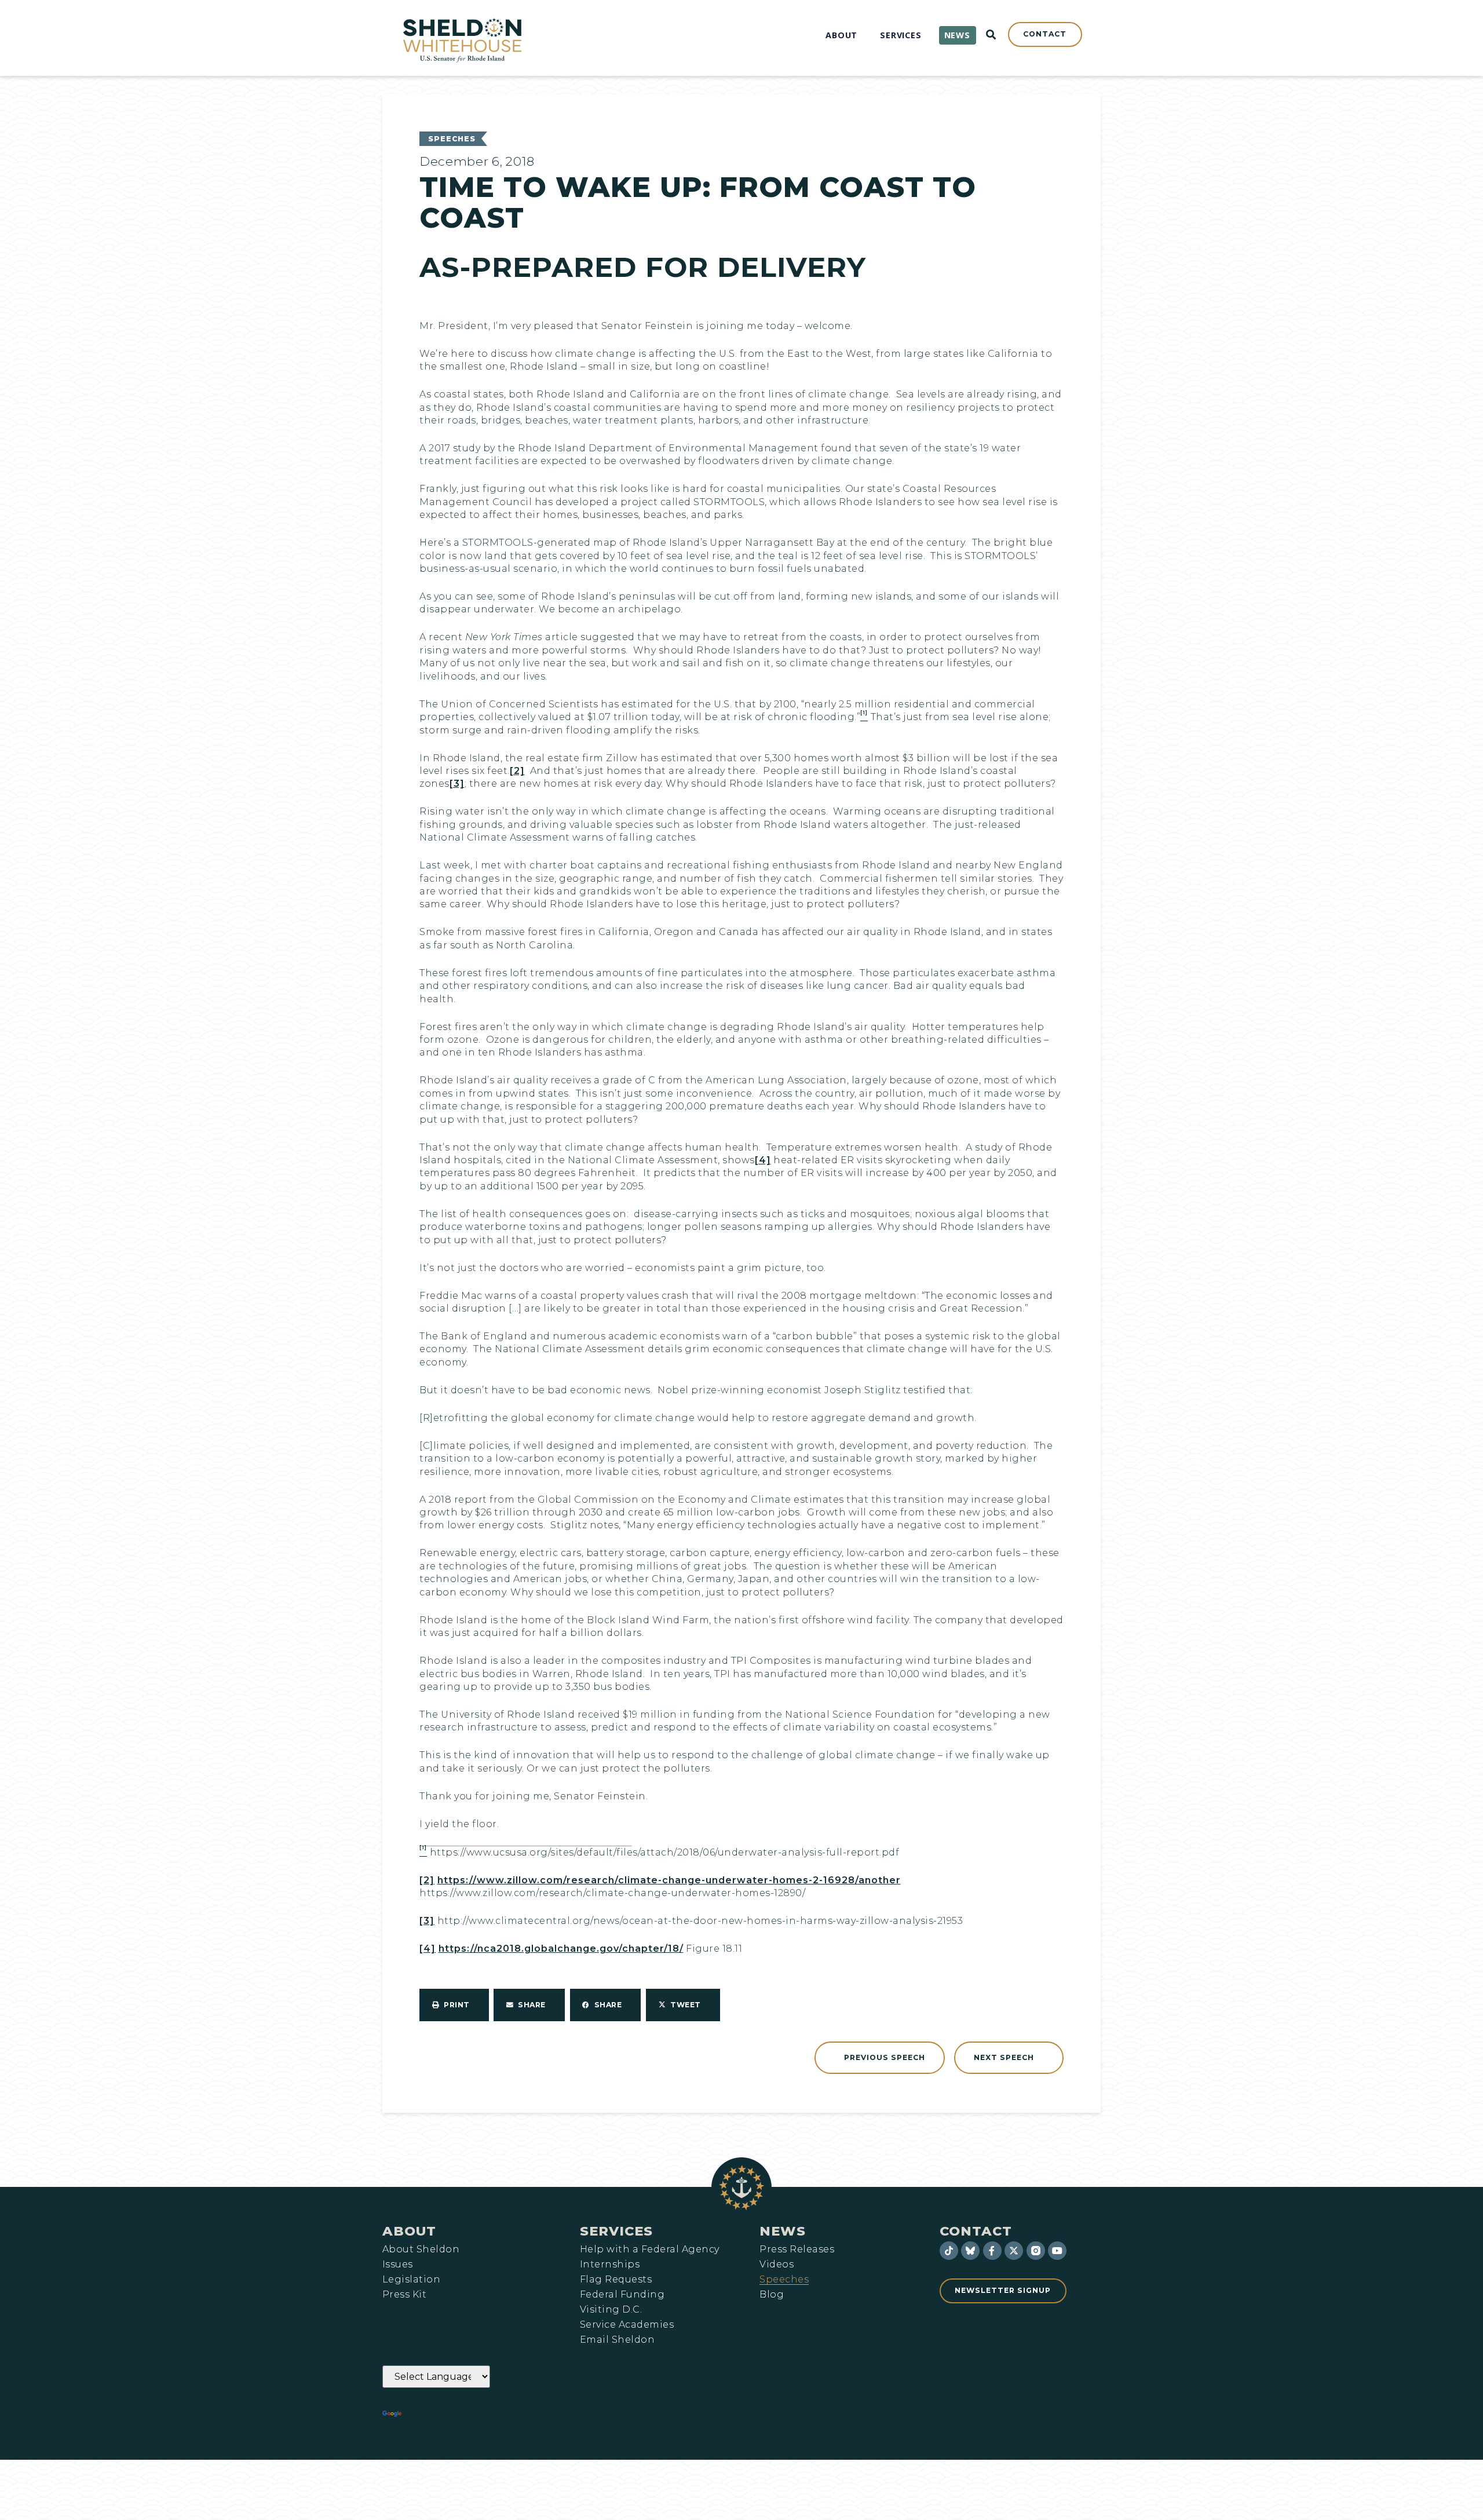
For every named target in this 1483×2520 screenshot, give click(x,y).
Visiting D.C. (611, 2310)
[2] (517, 771)
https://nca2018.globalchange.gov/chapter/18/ (561, 1949)
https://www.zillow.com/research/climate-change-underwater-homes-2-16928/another (669, 1880)
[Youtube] (1057, 2251)
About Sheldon (421, 2249)
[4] (763, 1160)
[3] (457, 784)
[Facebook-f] (992, 2251)
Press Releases (797, 2249)
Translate (436, 2414)
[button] (454, 2005)
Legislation (411, 2280)
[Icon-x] (1014, 2251)
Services (616, 2231)
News (783, 2231)
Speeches (452, 139)
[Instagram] (1036, 2251)
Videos (777, 2265)
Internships (610, 2265)
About (409, 2231)
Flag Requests (616, 2280)
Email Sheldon (617, 2340)
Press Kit (404, 2295)
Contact (976, 2231)
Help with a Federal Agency (649, 2249)
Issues (398, 2265)
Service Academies (627, 2325)
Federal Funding (622, 2295)
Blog (772, 2295)
